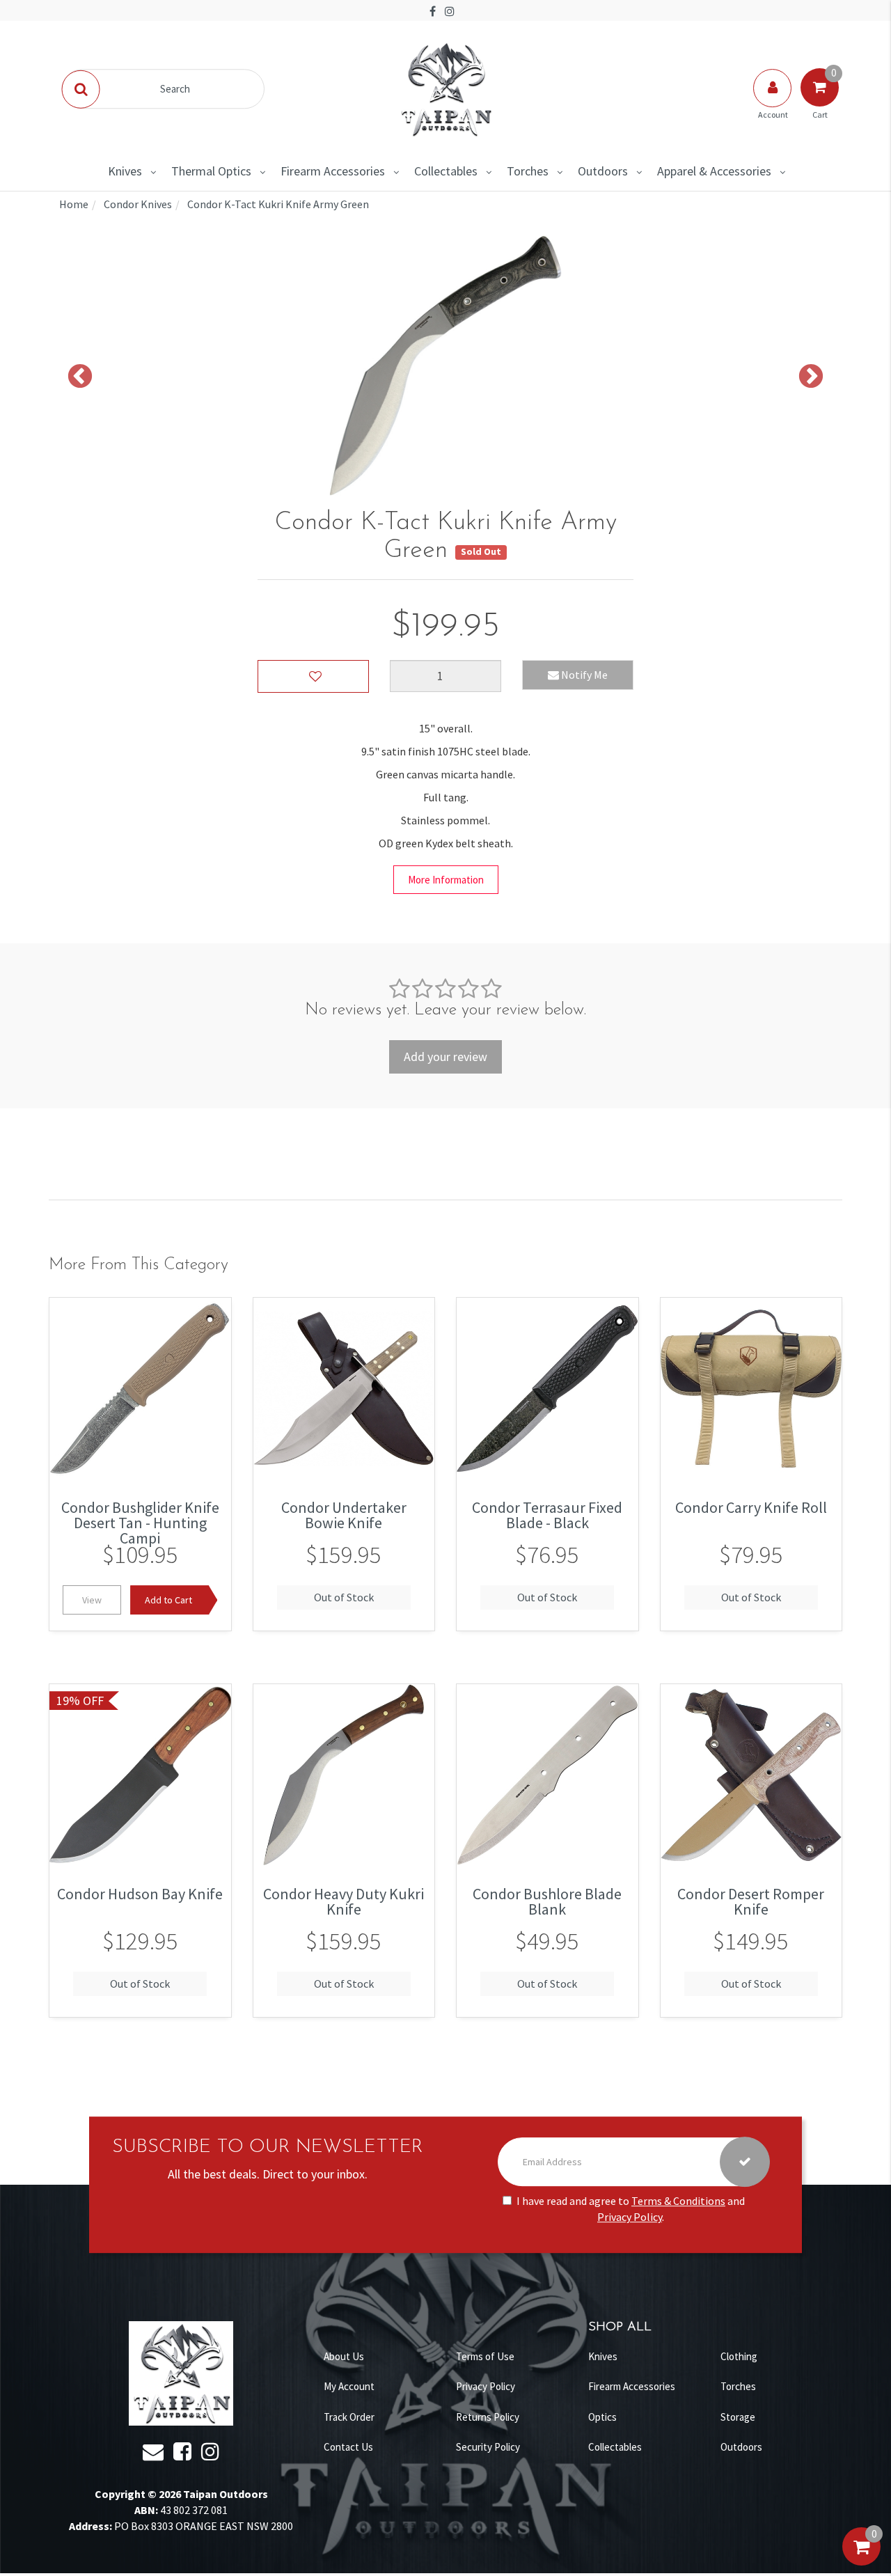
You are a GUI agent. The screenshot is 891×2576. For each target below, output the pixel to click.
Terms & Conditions (678, 2201)
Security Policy (488, 2447)
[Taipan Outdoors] (445, 88)
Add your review (445, 1057)
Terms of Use (485, 2356)
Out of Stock (344, 1597)
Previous (80, 377)
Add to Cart (168, 1600)
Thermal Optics (211, 171)
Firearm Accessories (333, 171)
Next (811, 377)
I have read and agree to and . (631, 2209)
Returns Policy (488, 2417)
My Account (349, 2386)
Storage (738, 2417)
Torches (528, 171)
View (92, 1600)
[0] (861, 2561)
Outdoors (603, 171)
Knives (125, 171)
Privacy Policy (630, 2217)
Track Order (349, 2417)
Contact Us (348, 2447)
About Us (344, 2356)
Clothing (739, 2356)
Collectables (446, 171)
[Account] (773, 102)
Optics (602, 2417)
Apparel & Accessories (714, 171)
